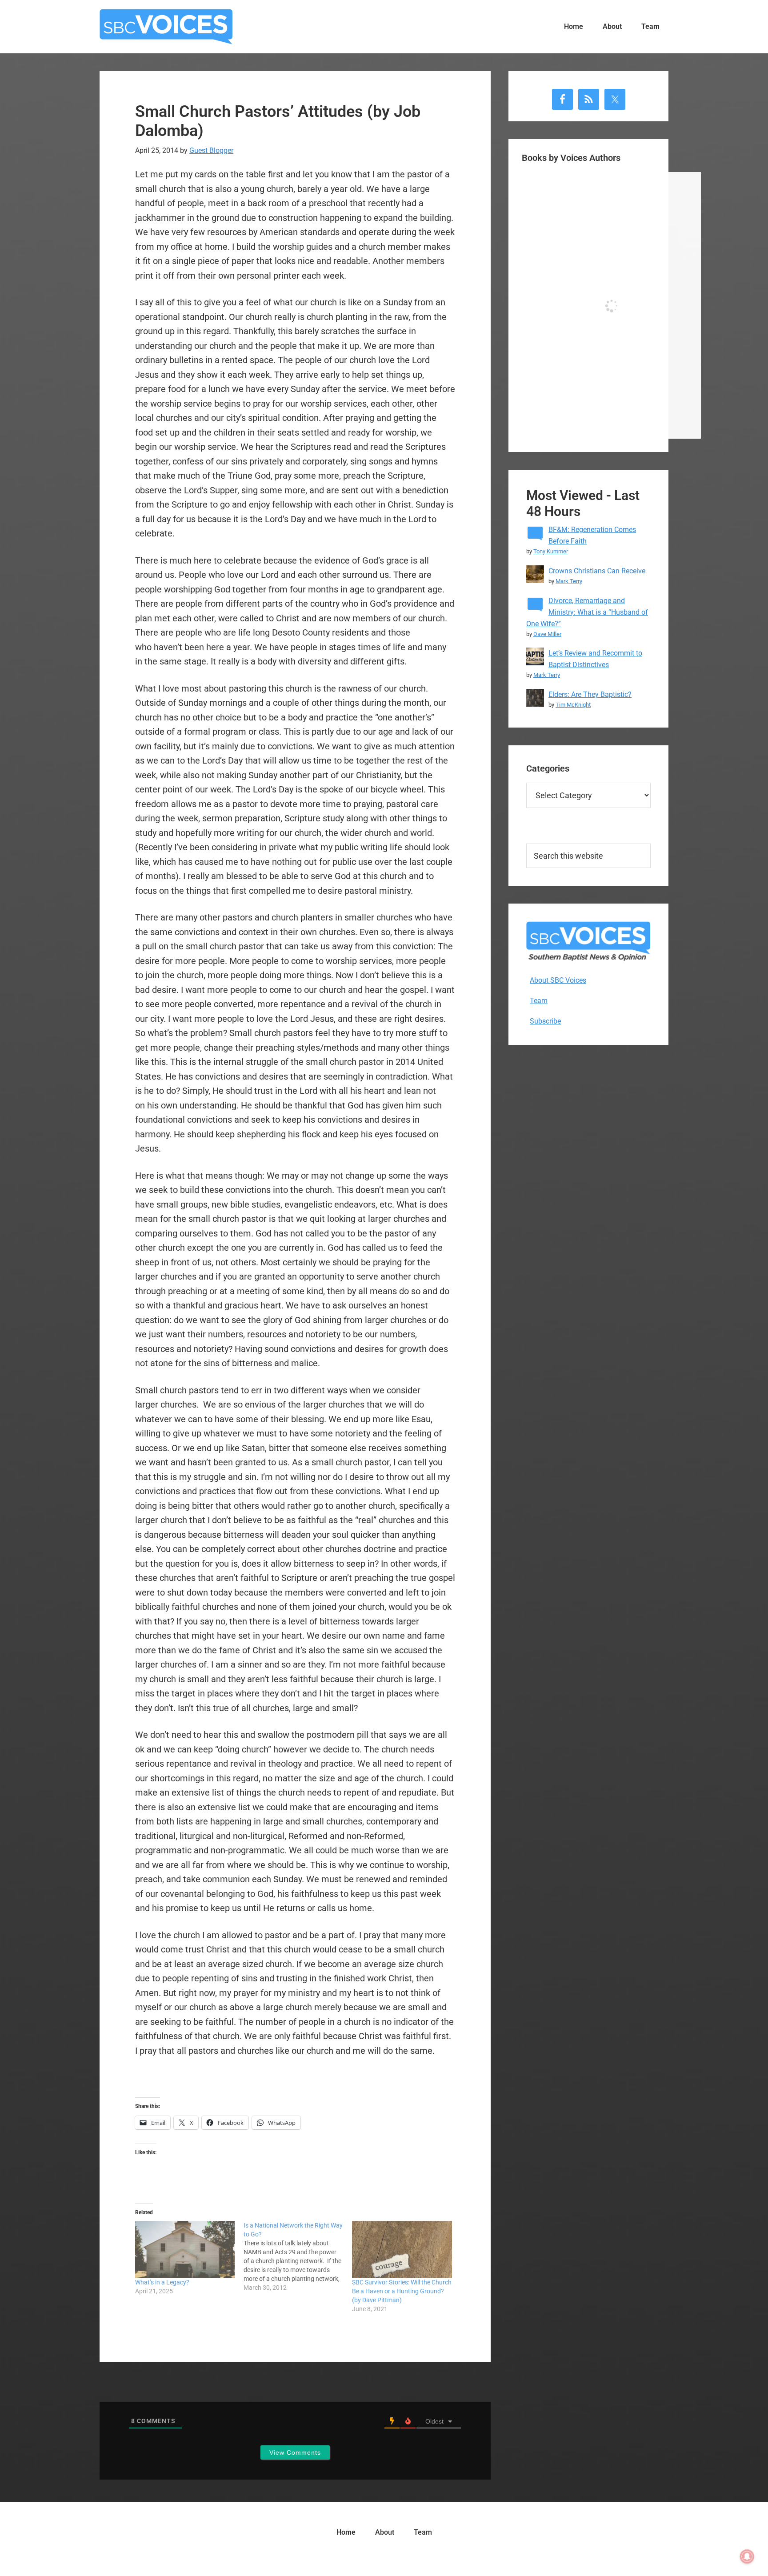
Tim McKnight (573, 705)
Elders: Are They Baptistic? (590, 694)
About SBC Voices (558, 980)
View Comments (295, 2452)
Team (539, 1001)
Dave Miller (547, 634)
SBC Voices (166, 27)
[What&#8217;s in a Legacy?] (185, 2249)
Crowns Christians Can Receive (597, 571)
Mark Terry (569, 581)
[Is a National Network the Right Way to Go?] (298, 2256)
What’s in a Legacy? (162, 2282)
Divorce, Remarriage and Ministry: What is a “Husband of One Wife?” (587, 612)
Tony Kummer (551, 551)
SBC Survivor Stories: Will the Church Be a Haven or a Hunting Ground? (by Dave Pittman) (402, 2291)
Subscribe (545, 1021)
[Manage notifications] (747, 2556)
